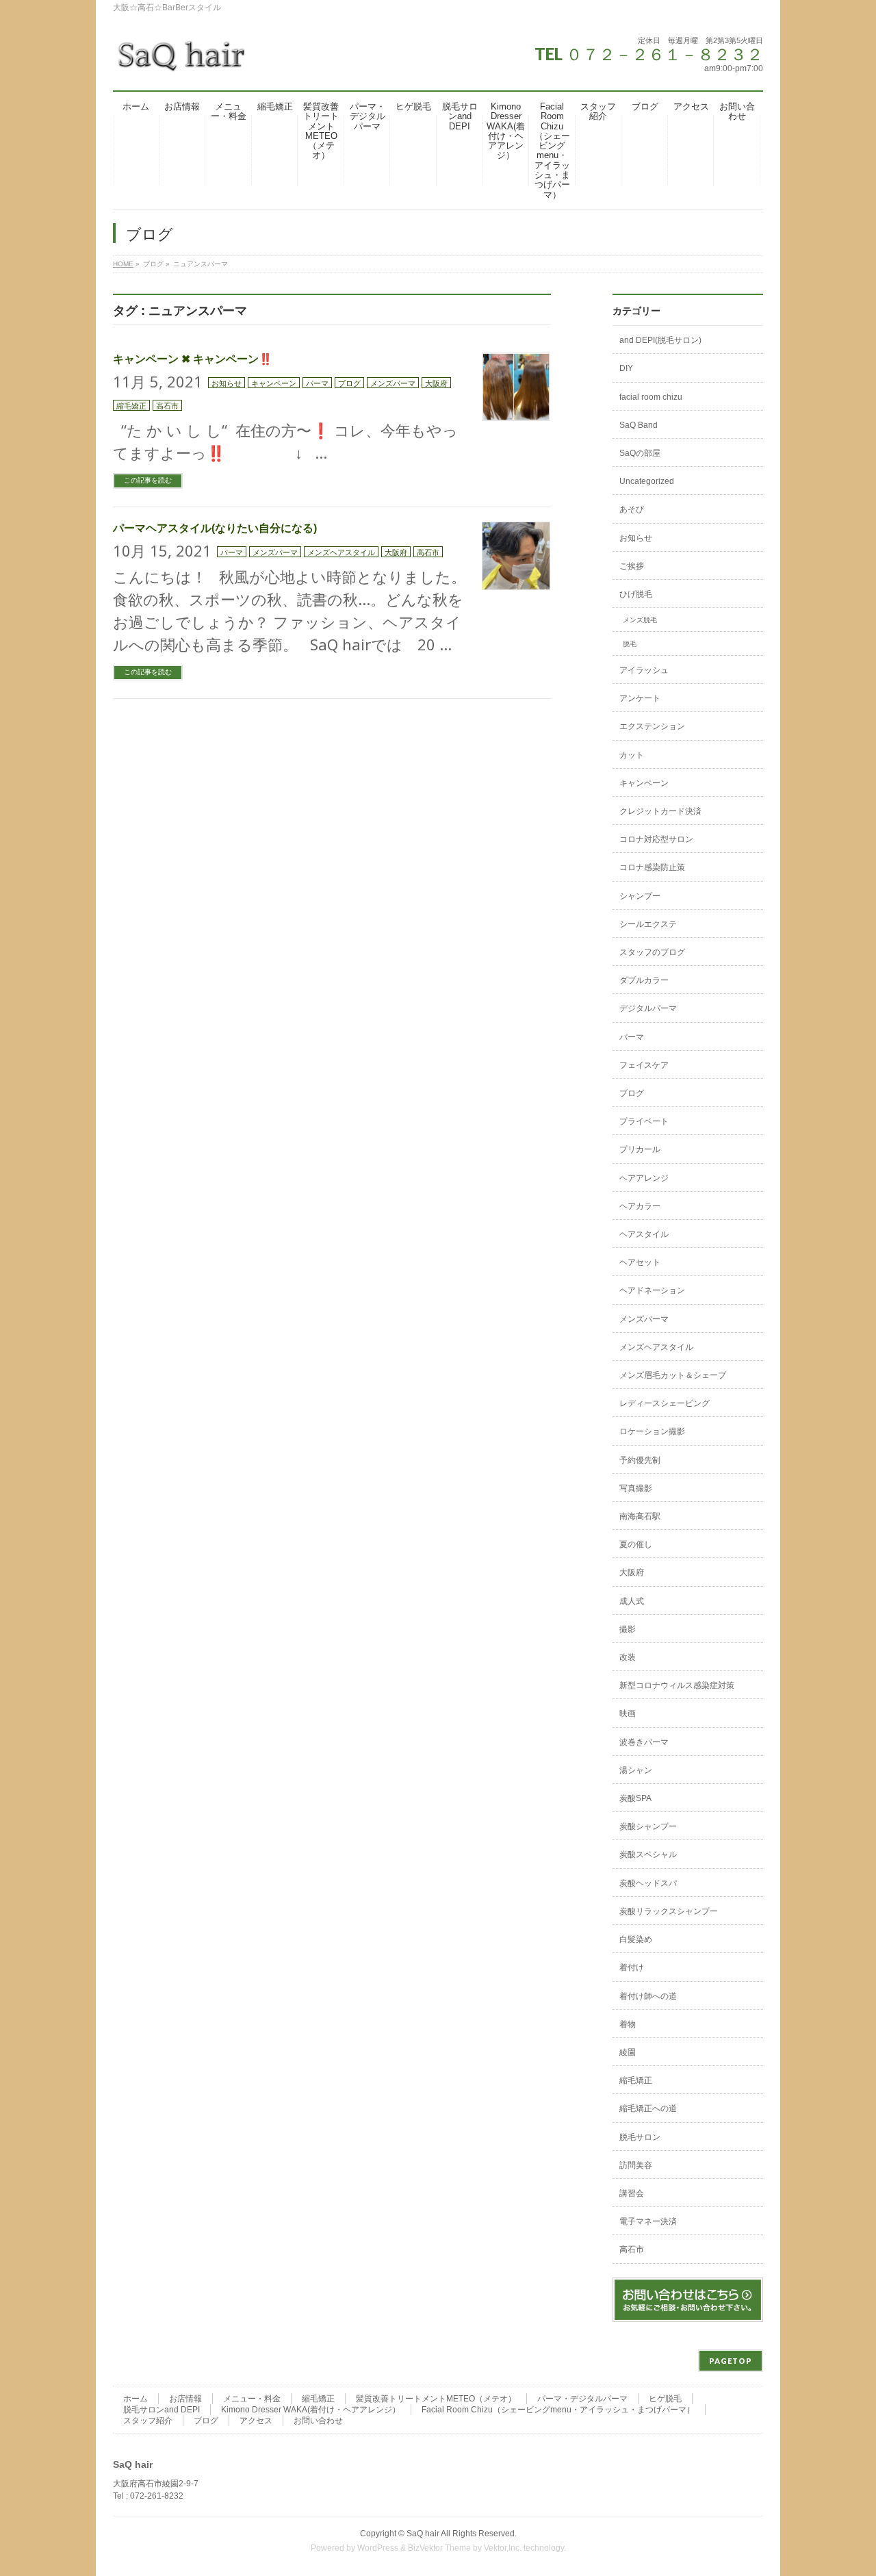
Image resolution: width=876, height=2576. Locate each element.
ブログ (349, 383)
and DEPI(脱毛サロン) (660, 340)
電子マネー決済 (648, 2221)
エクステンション (652, 726)
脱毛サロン (640, 2137)
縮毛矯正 (131, 406)
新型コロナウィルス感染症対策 (677, 1685)
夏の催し (636, 1544)
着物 (628, 2024)
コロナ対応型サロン (656, 839)
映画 (628, 1713)
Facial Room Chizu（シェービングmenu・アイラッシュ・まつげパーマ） (558, 2410)
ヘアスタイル (644, 1234)
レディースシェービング (665, 1403)
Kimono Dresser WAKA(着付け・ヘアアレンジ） (311, 2410)
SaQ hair (423, 2534)
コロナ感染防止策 (652, 867)
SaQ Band (639, 425)
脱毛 (630, 644)
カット (632, 755)
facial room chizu (651, 397)
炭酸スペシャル (648, 1854)
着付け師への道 (648, 1996)
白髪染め (636, 1939)
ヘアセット (640, 1262)
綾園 (628, 2052)
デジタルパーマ (648, 1008)
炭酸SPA (635, 1798)
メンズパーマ (393, 383)
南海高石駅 (640, 1516)
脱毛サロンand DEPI (162, 2410)
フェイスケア (644, 1065)
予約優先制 (640, 1460)
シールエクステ (648, 924)
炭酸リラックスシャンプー (669, 1911)
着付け (632, 1967)
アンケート (640, 698)
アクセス (256, 2421)
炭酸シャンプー (648, 1826)
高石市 (167, 406)
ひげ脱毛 (636, 594)
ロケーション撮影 (652, 1431)
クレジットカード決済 (660, 811)
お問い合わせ (318, 2421)
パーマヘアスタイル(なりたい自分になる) (215, 528)
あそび (632, 509)
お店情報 (185, 2399)
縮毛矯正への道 (648, 2108)
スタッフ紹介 (148, 2421)
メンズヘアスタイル (341, 552)
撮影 (628, 1629)
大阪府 (436, 383)
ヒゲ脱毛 (665, 2399)
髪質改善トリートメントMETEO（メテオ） (436, 2399)
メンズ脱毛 (640, 620)
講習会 (632, 2193)
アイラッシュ (644, 670)
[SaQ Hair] (181, 61)
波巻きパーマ (644, 1742)
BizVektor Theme (439, 2548)
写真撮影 (636, 1488)
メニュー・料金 (252, 2399)
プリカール (640, 1149)
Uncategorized (647, 481)
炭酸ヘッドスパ (648, 1883)
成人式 (632, 1601)
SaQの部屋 (640, 453)
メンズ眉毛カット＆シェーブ (673, 1375)
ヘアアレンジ (644, 1178)
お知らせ (227, 383)
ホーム (136, 2399)
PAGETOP (731, 2361)
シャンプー (640, 896)
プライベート (644, 1121)
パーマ (317, 383)
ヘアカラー (640, 1206)
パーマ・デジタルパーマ (582, 2399)
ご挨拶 (632, 566)
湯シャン (636, 1770)
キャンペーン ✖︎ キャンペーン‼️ (193, 359)
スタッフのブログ (652, 952)
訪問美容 (636, 2165)
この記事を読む (148, 480)
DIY (626, 368)
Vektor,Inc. (503, 2548)
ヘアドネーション (652, 1290)
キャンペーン (274, 383)
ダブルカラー (644, 980)
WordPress (378, 2548)
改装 (628, 1657)
